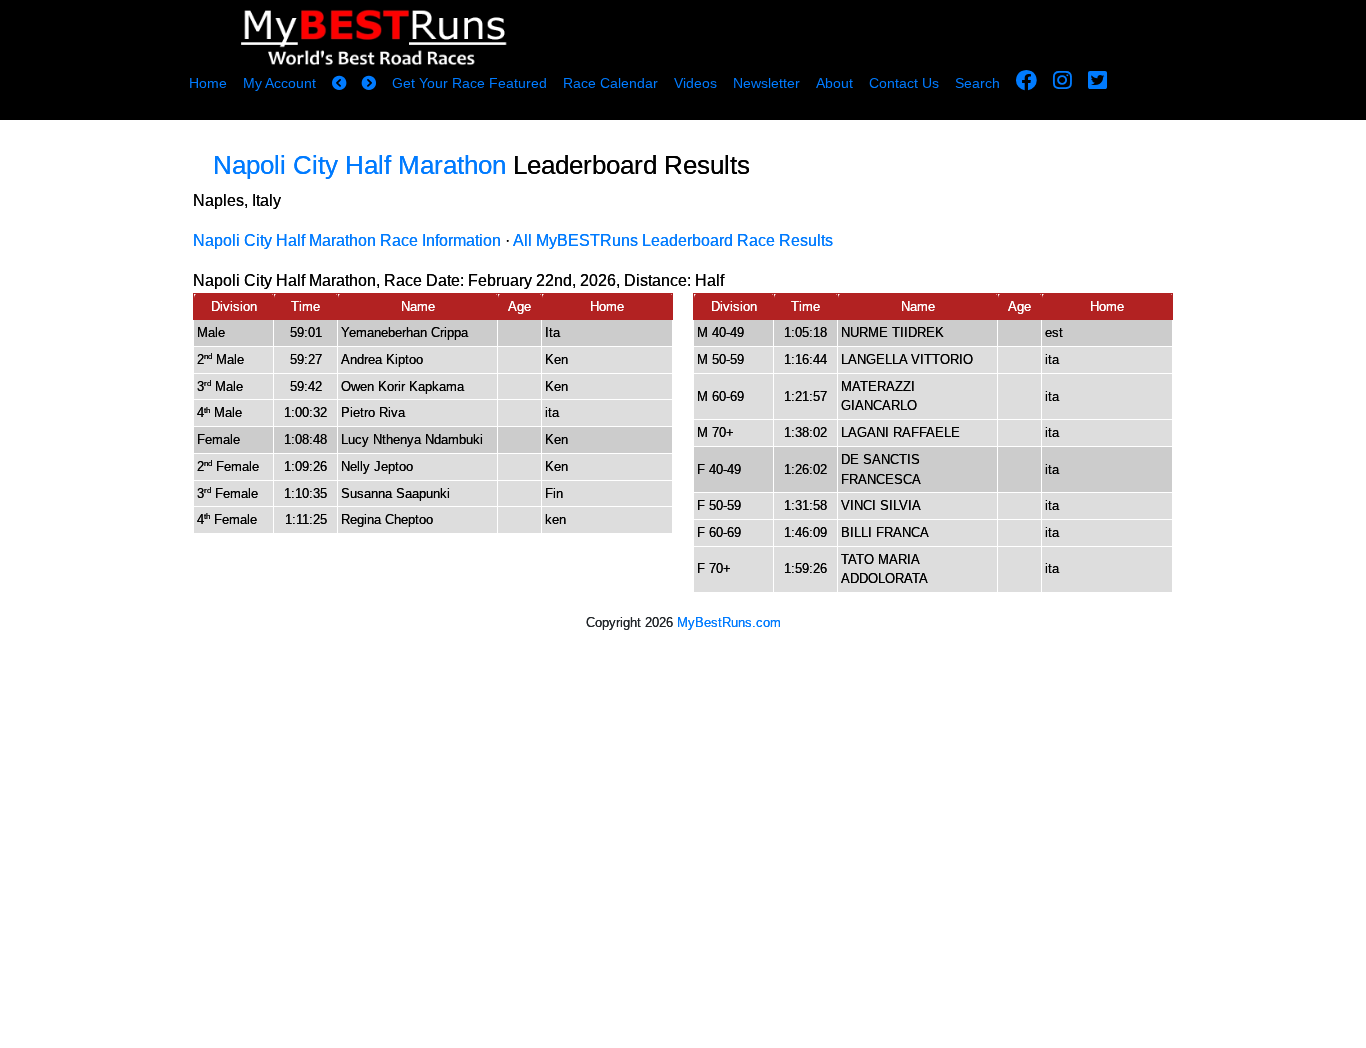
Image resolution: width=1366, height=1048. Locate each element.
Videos (695, 83)
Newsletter (766, 83)
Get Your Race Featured (469, 83)
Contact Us (904, 83)
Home (208, 83)
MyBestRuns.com (729, 622)
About (834, 83)
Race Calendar (610, 83)
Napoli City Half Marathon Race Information (347, 240)
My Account (279, 83)
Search (977, 83)
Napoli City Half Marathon (359, 165)
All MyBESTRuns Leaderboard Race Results (673, 240)
